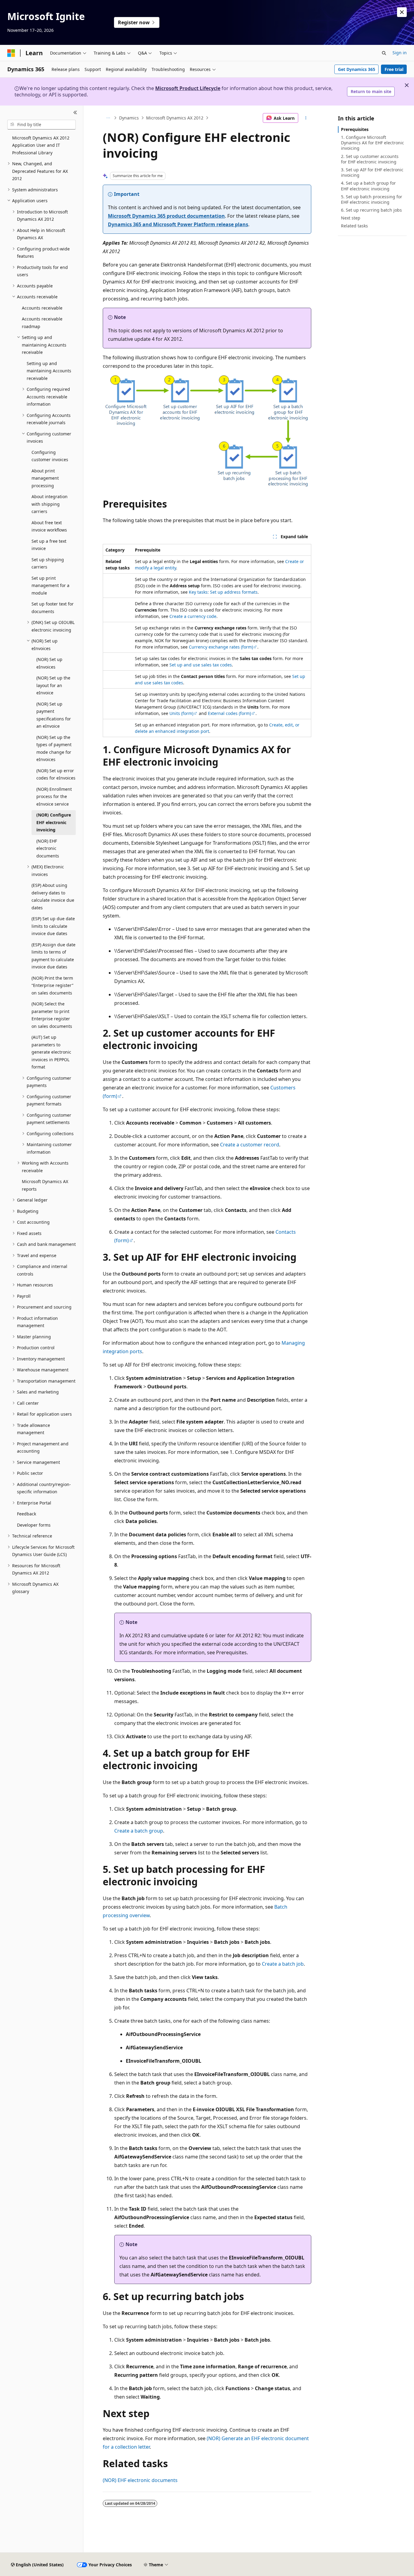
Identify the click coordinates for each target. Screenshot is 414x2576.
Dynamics (129, 118)
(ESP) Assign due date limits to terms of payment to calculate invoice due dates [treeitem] (53, 956)
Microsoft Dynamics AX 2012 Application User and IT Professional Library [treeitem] (41, 145)
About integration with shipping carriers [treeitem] (50, 504)
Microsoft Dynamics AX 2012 (175, 118)
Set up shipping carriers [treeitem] (48, 563)
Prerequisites (355, 129)
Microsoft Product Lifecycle (188, 88)
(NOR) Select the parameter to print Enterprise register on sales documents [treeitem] (52, 1015)
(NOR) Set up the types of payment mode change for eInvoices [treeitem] (54, 748)
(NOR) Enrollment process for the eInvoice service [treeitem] (54, 797)
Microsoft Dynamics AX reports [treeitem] (45, 1185)
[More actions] (306, 118)
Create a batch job (283, 1964)
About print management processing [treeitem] (45, 478)
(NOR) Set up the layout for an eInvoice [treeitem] (53, 685)
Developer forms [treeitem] (34, 1525)
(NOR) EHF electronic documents (140, 2480)
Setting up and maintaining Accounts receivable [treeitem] (49, 371)
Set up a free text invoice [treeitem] (49, 545)
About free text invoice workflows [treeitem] (49, 526)
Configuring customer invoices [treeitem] (50, 456)
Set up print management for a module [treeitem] (50, 585)
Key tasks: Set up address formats (223, 592)
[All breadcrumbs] (108, 118)
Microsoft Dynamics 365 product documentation (166, 216)
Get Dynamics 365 (357, 69)
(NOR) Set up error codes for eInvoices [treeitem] (56, 774)
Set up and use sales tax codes (201, 665)
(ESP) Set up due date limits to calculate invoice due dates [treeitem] (53, 926)
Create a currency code (193, 616)
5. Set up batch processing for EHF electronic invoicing (372, 199)
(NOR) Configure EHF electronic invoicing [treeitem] (54, 822)
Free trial (394, 69)
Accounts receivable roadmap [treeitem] (42, 323)
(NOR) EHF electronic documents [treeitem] (48, 848)
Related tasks (354, 226)
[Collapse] (75, 113)
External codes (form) (229, 713)
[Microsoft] (11, 53)
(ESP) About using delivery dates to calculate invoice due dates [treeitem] (53, 896)
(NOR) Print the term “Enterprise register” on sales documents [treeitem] (52, 985)
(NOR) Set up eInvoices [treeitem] (49, 663)
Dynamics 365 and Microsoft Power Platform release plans (178, 224)
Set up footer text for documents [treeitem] (53, 608)
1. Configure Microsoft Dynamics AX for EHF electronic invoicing (372, 143)
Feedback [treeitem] (27, 1514)
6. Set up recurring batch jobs (371, 210)
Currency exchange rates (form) (221, 647)
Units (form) (181, 713)
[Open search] (384, 53)
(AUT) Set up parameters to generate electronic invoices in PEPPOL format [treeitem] (51, 1052)
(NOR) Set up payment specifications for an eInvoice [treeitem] (54, 715)
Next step (351, 218)
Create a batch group (139, 1831)
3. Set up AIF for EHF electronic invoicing (372, 172)
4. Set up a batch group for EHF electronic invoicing (368, 186)
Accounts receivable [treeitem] (42, 308)
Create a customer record (250, 1145)
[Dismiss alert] (402, 12)
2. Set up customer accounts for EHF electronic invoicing (370, 159)
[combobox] (42, 125)
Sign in (400, 53)
